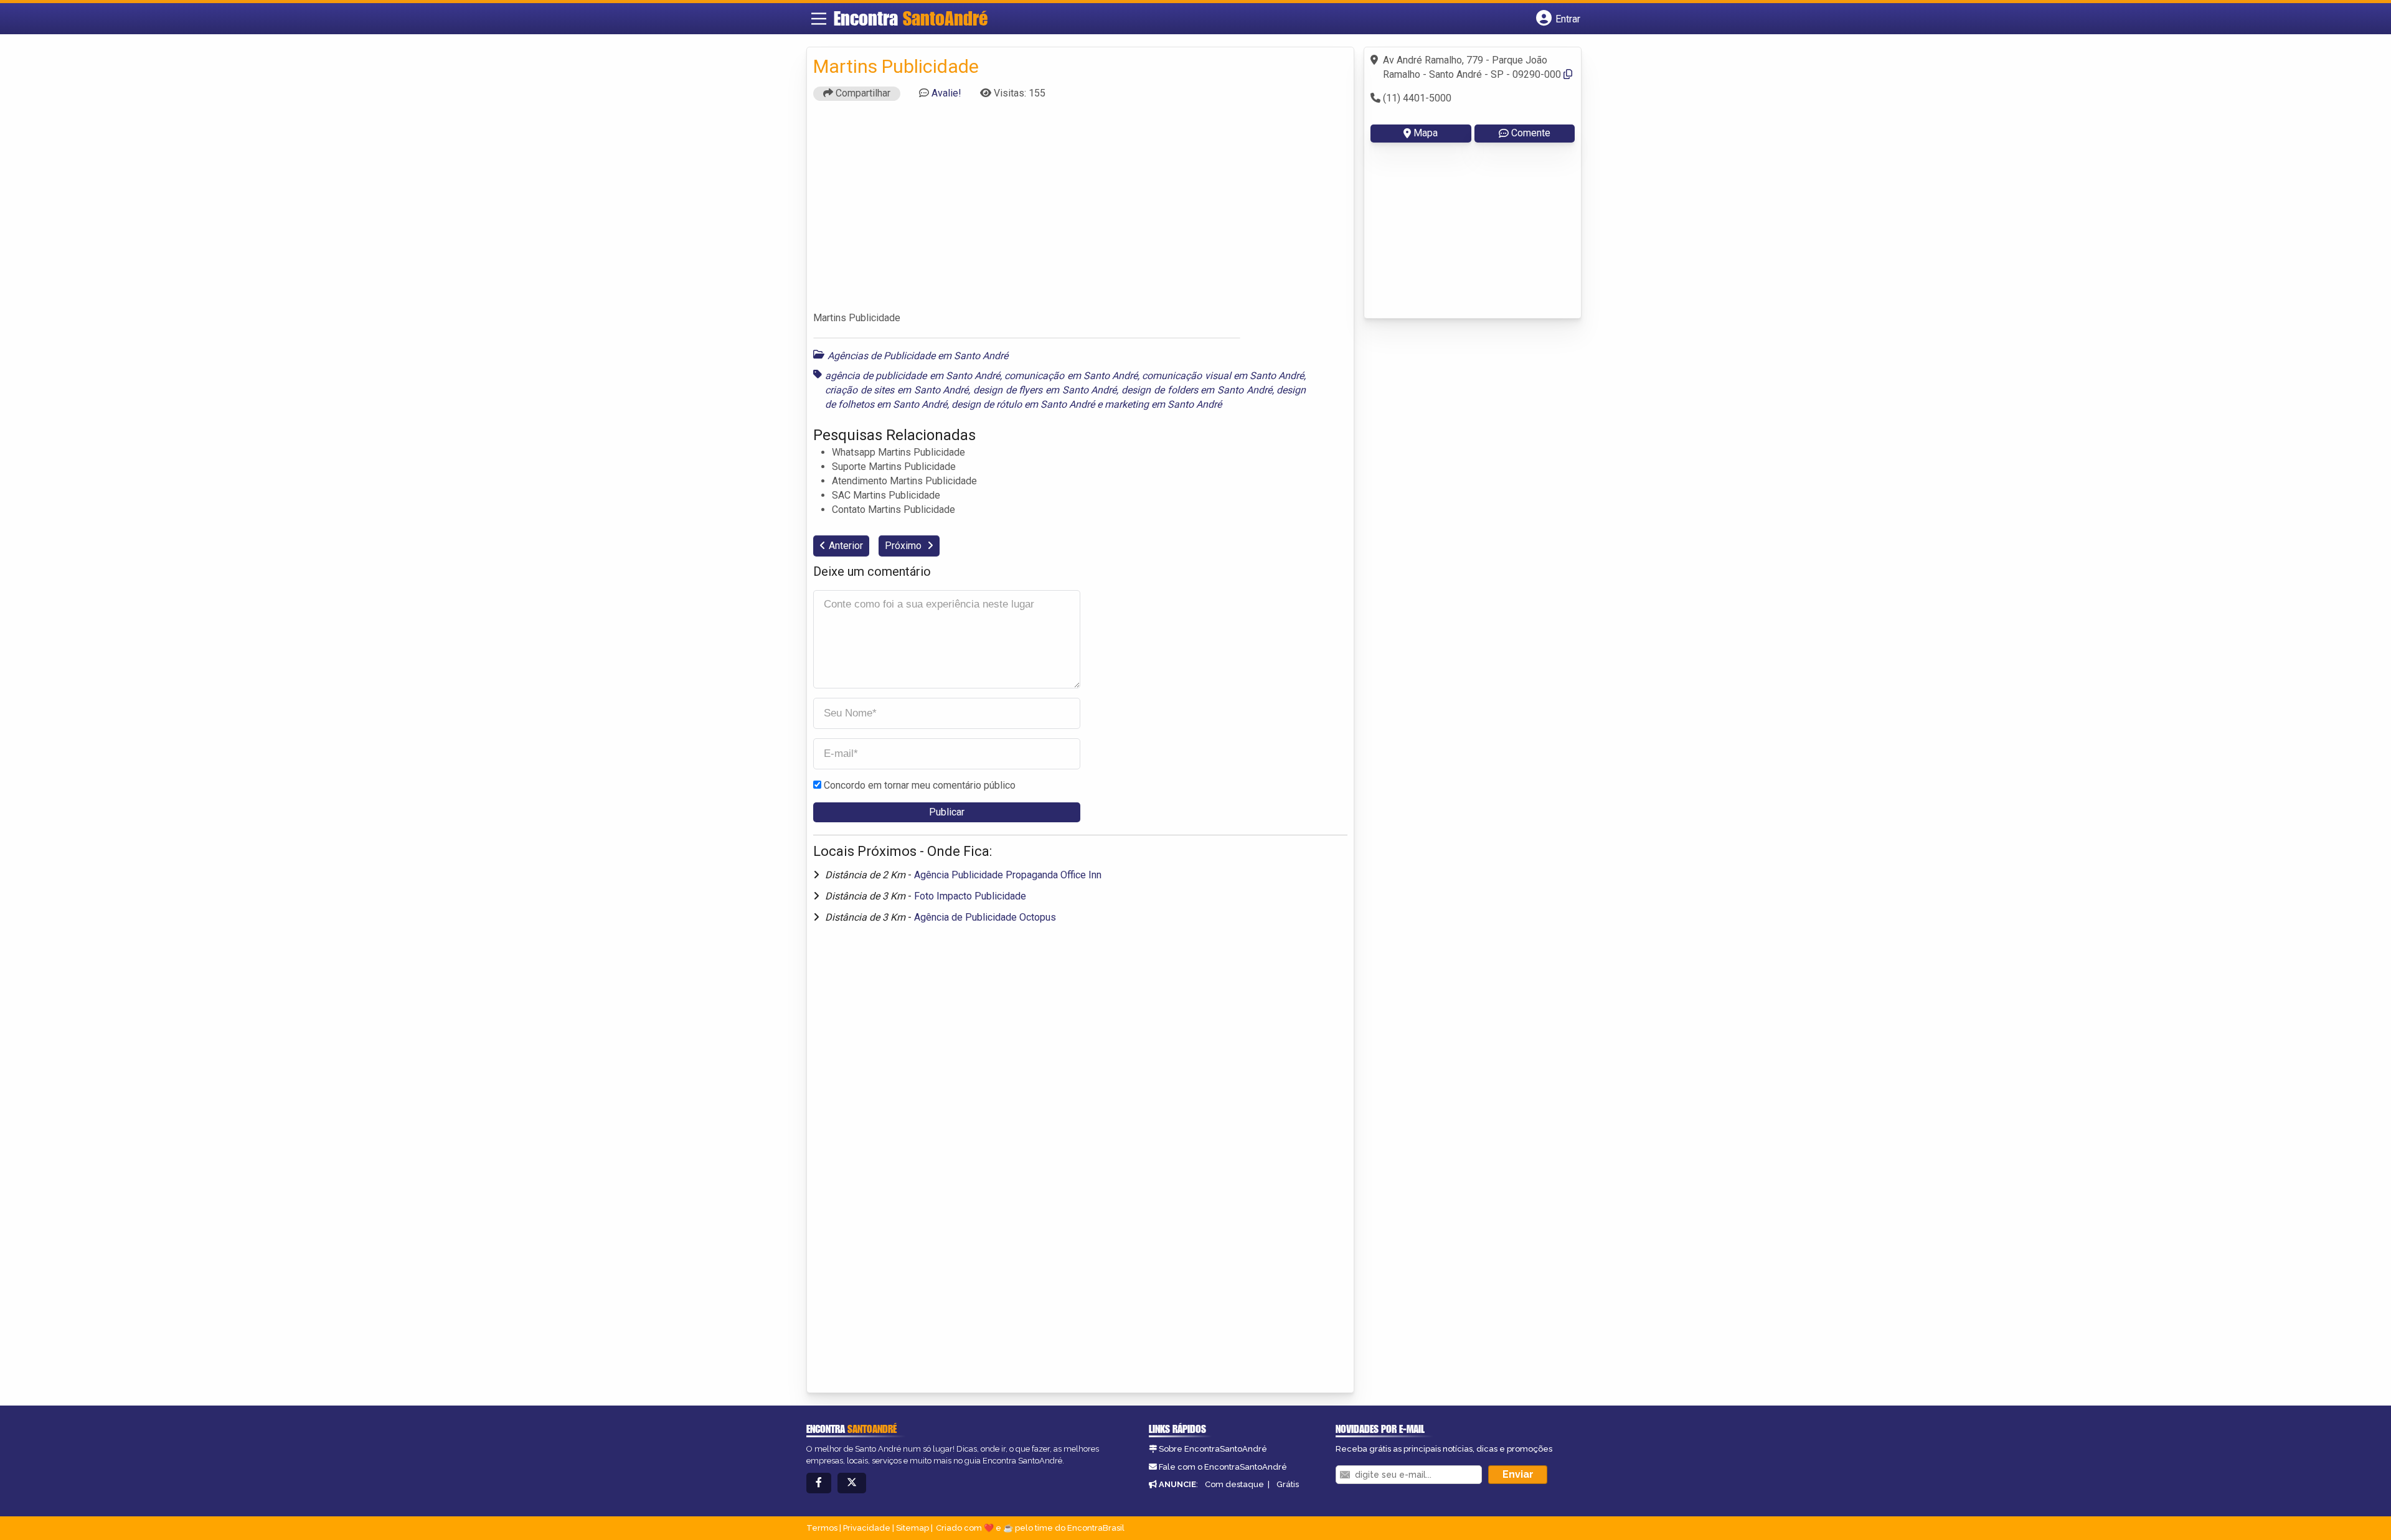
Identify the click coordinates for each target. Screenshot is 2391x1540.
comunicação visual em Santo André (1223, 376)
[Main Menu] (819, 19)
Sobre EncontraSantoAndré (1213, 1449)
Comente (1531, 133)
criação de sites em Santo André (897, 390)
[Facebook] (819, 1483)
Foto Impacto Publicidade (970, 896)
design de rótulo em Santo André (1023, 404)
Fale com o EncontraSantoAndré (1223, 1467)
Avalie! (946, 93)
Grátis (1288, 1484)
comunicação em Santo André (1071, 376)
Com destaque (1234, 1484)
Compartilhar (862, 93)
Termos (822, 1528)
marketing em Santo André (1163, 404)
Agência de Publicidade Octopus (985, 917)
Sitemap (913, 1528)
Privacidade (867, 1528)
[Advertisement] (1080, 212)
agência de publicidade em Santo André (913, 376)
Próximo (904, 546)
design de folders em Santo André (1196, 390)
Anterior (846, 546)
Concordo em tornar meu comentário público (920, 785)
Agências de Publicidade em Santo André (918, 356)
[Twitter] (852, 1483)
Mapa (1426, 133)
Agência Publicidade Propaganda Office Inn (1008, 875)
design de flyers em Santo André (1045, 390)
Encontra (911, 18)
